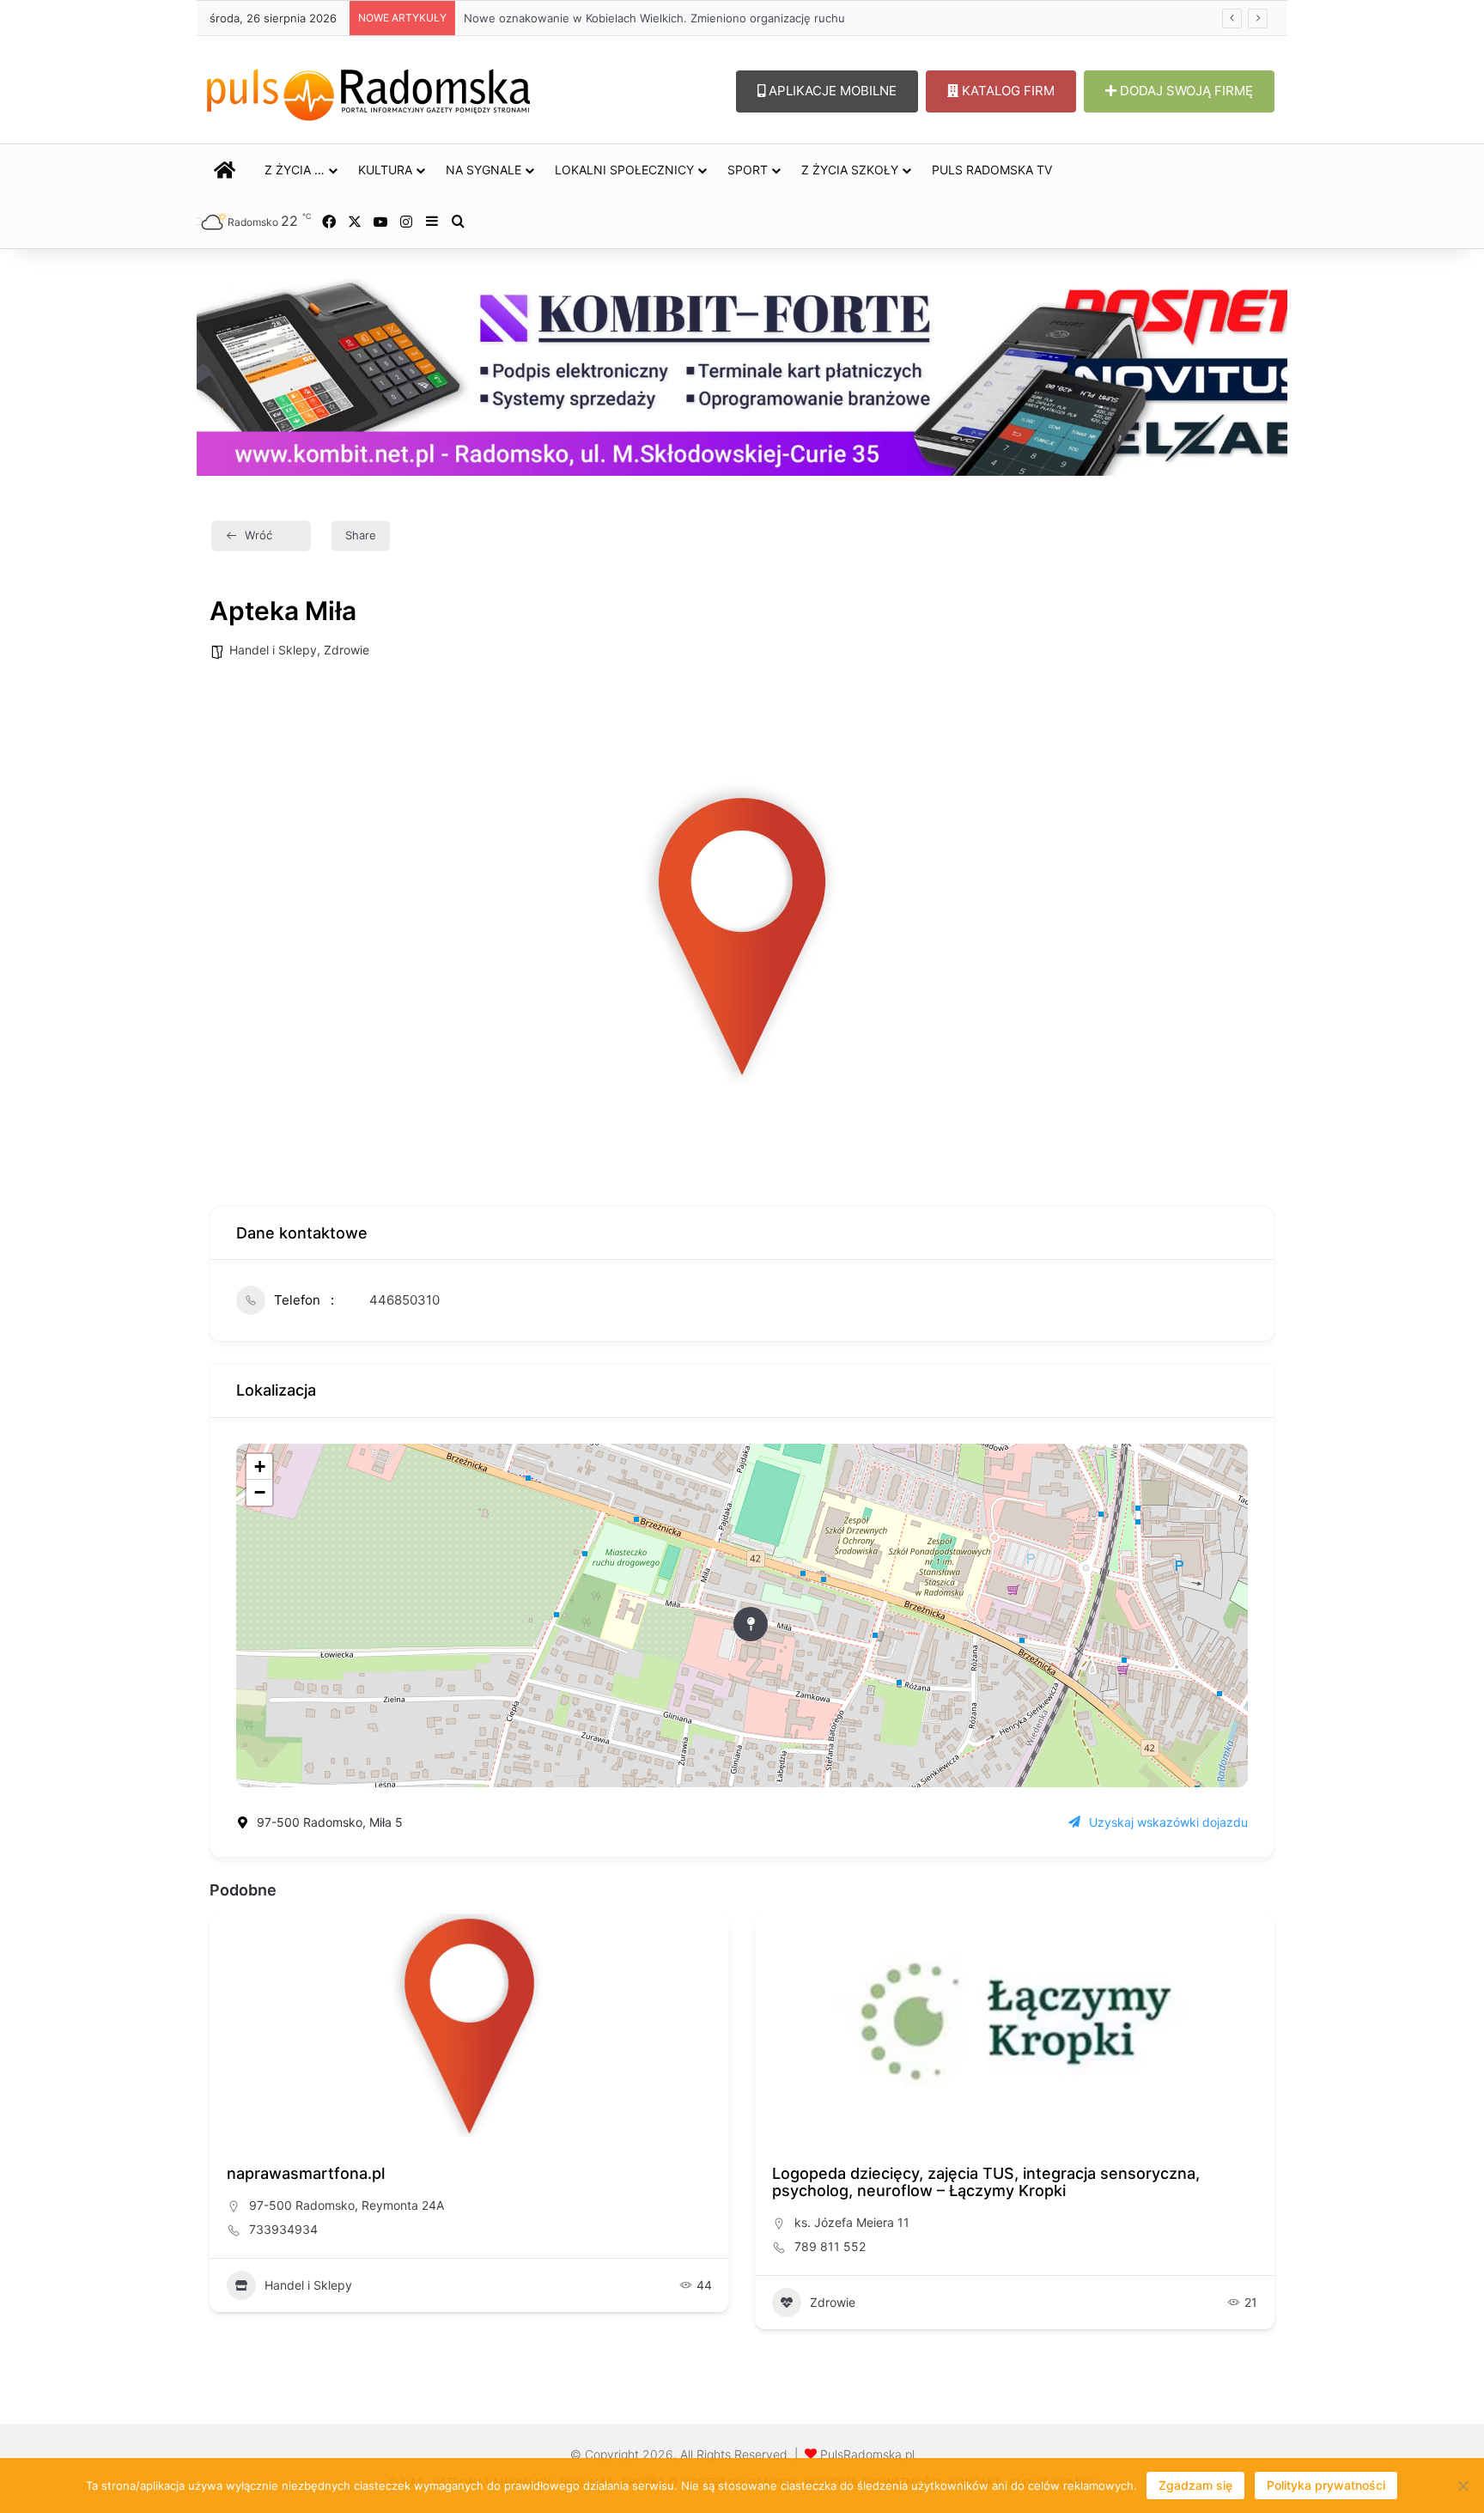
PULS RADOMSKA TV (992, 170)
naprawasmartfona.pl (306, 2173)
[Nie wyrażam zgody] (1463, 2486)
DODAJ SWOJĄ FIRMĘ (1185, 91)
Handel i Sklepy (273, 650)
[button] (222, 2127)
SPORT (748, 170)
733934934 (283, 2229)
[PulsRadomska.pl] (368, 91)
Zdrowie (347, 650)
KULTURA (385, 170)
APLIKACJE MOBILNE (831, 91)
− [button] (260, 1492)
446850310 (404, 1300)
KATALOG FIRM (1007, 91)
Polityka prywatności (1326, 2485)
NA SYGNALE (484, 170)
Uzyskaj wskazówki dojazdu (1168, 1822)
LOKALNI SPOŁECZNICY (624, 170)
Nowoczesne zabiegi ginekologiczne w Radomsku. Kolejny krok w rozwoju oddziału (673, 18)
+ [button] (260, 1466)
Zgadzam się (1195, 2485)
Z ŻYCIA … (295, 170)
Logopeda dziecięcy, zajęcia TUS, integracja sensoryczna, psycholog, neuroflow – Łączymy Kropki (986, 2182)
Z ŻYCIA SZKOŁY (850, 170)
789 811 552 (830, 2246)
